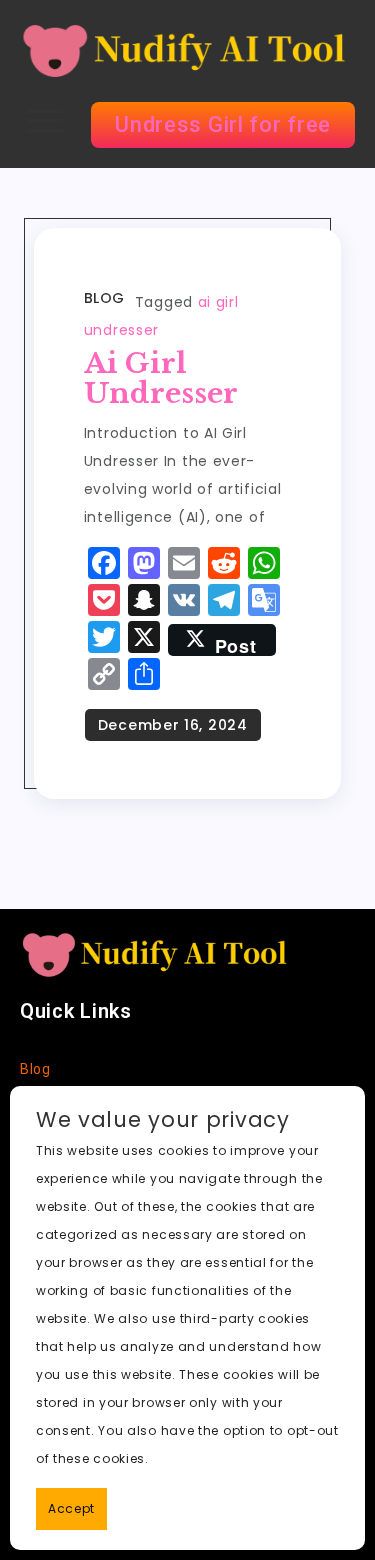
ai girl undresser (161, 378)
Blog (104, 298)
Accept (71, 1508)
